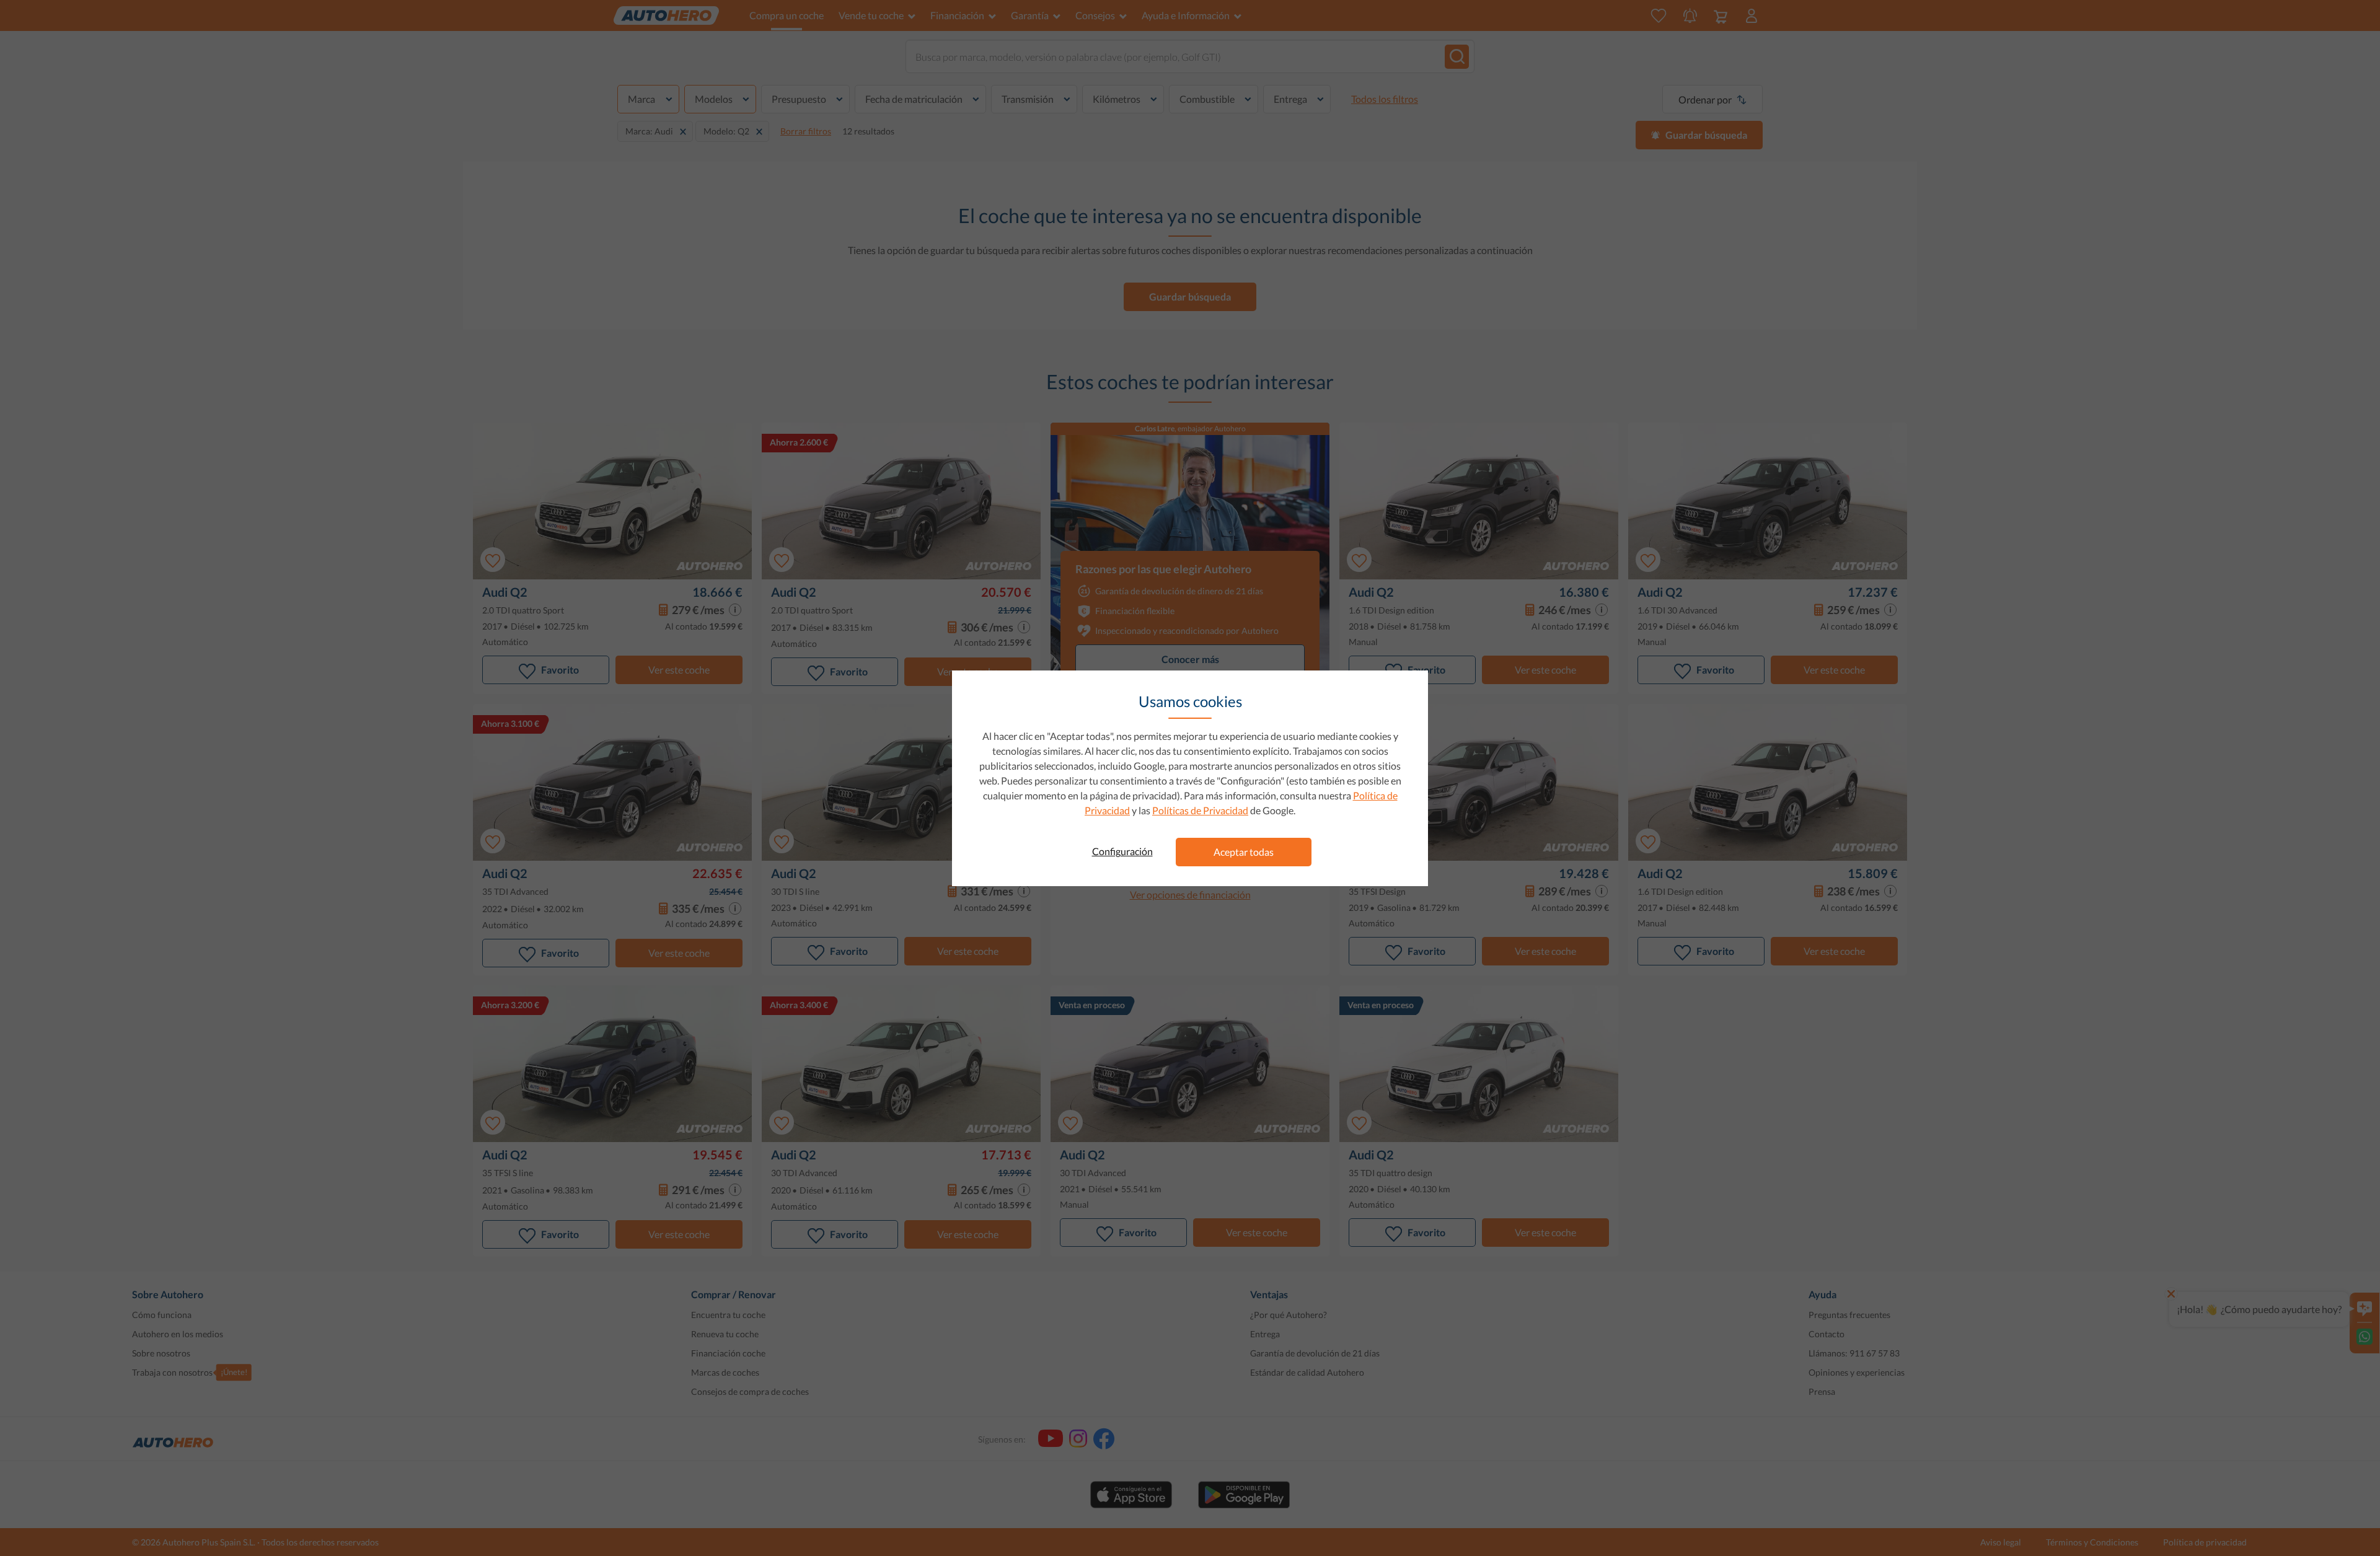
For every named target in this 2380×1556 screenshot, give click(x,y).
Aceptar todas (1244, 852)
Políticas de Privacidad (1200, 810)
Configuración (1122, 851)
